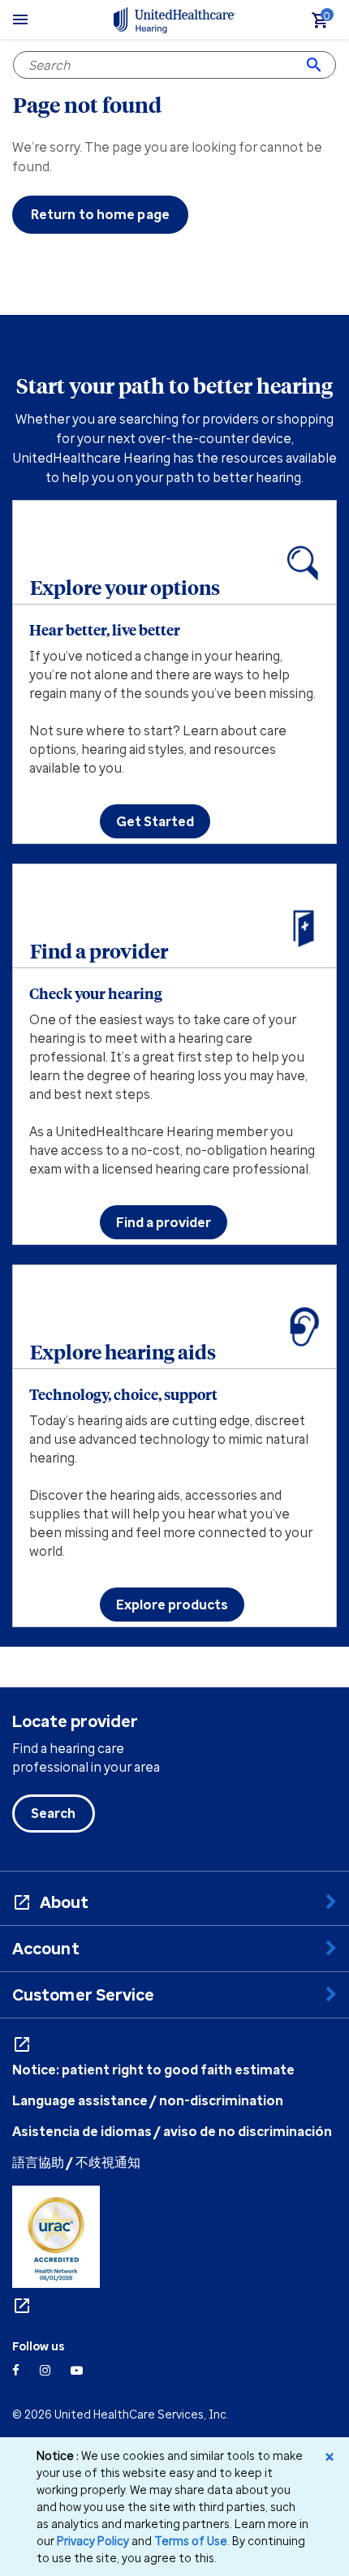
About (65, 1902)
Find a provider (164, 1222)
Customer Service (84, 1994)
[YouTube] (77, 2370)
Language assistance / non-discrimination (148, 2100)
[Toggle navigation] (20, 19)
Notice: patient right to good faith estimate (153, 2070)
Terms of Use (191, 2541)
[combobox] (174, 65)
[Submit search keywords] (314, 65)
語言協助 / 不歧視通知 (76, 2162)
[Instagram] (45, 2370)
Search (54, 1813)
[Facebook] (16, 2370)
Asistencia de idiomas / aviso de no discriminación (172, 2131)
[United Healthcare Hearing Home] (174, 19)
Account (46, 1948)
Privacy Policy (93, 2541)
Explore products (172, 1605)
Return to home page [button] (100, 214)
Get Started (155, 821)
